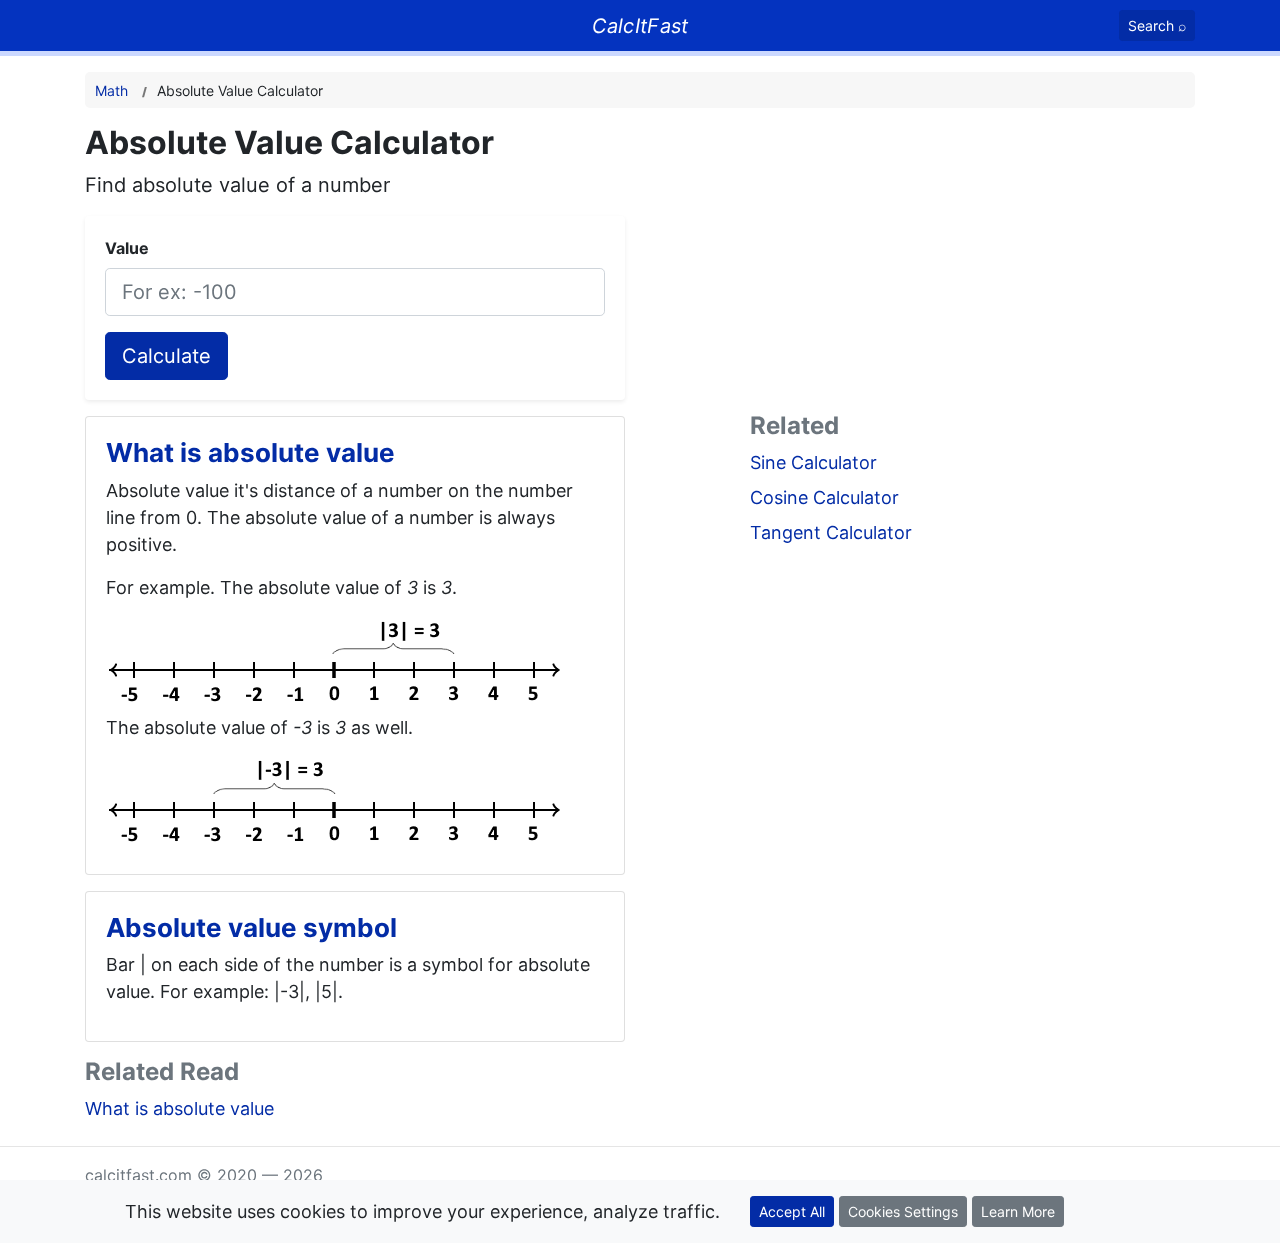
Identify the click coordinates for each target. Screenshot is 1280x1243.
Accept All (792, 1211)
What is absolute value (179, 1108)
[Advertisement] (972, 264)
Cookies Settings (903, 1211)
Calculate (166, 356)
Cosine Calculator (824, 497)
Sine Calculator (813, 462)
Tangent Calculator (831, 532)
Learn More (1018, 1211)
